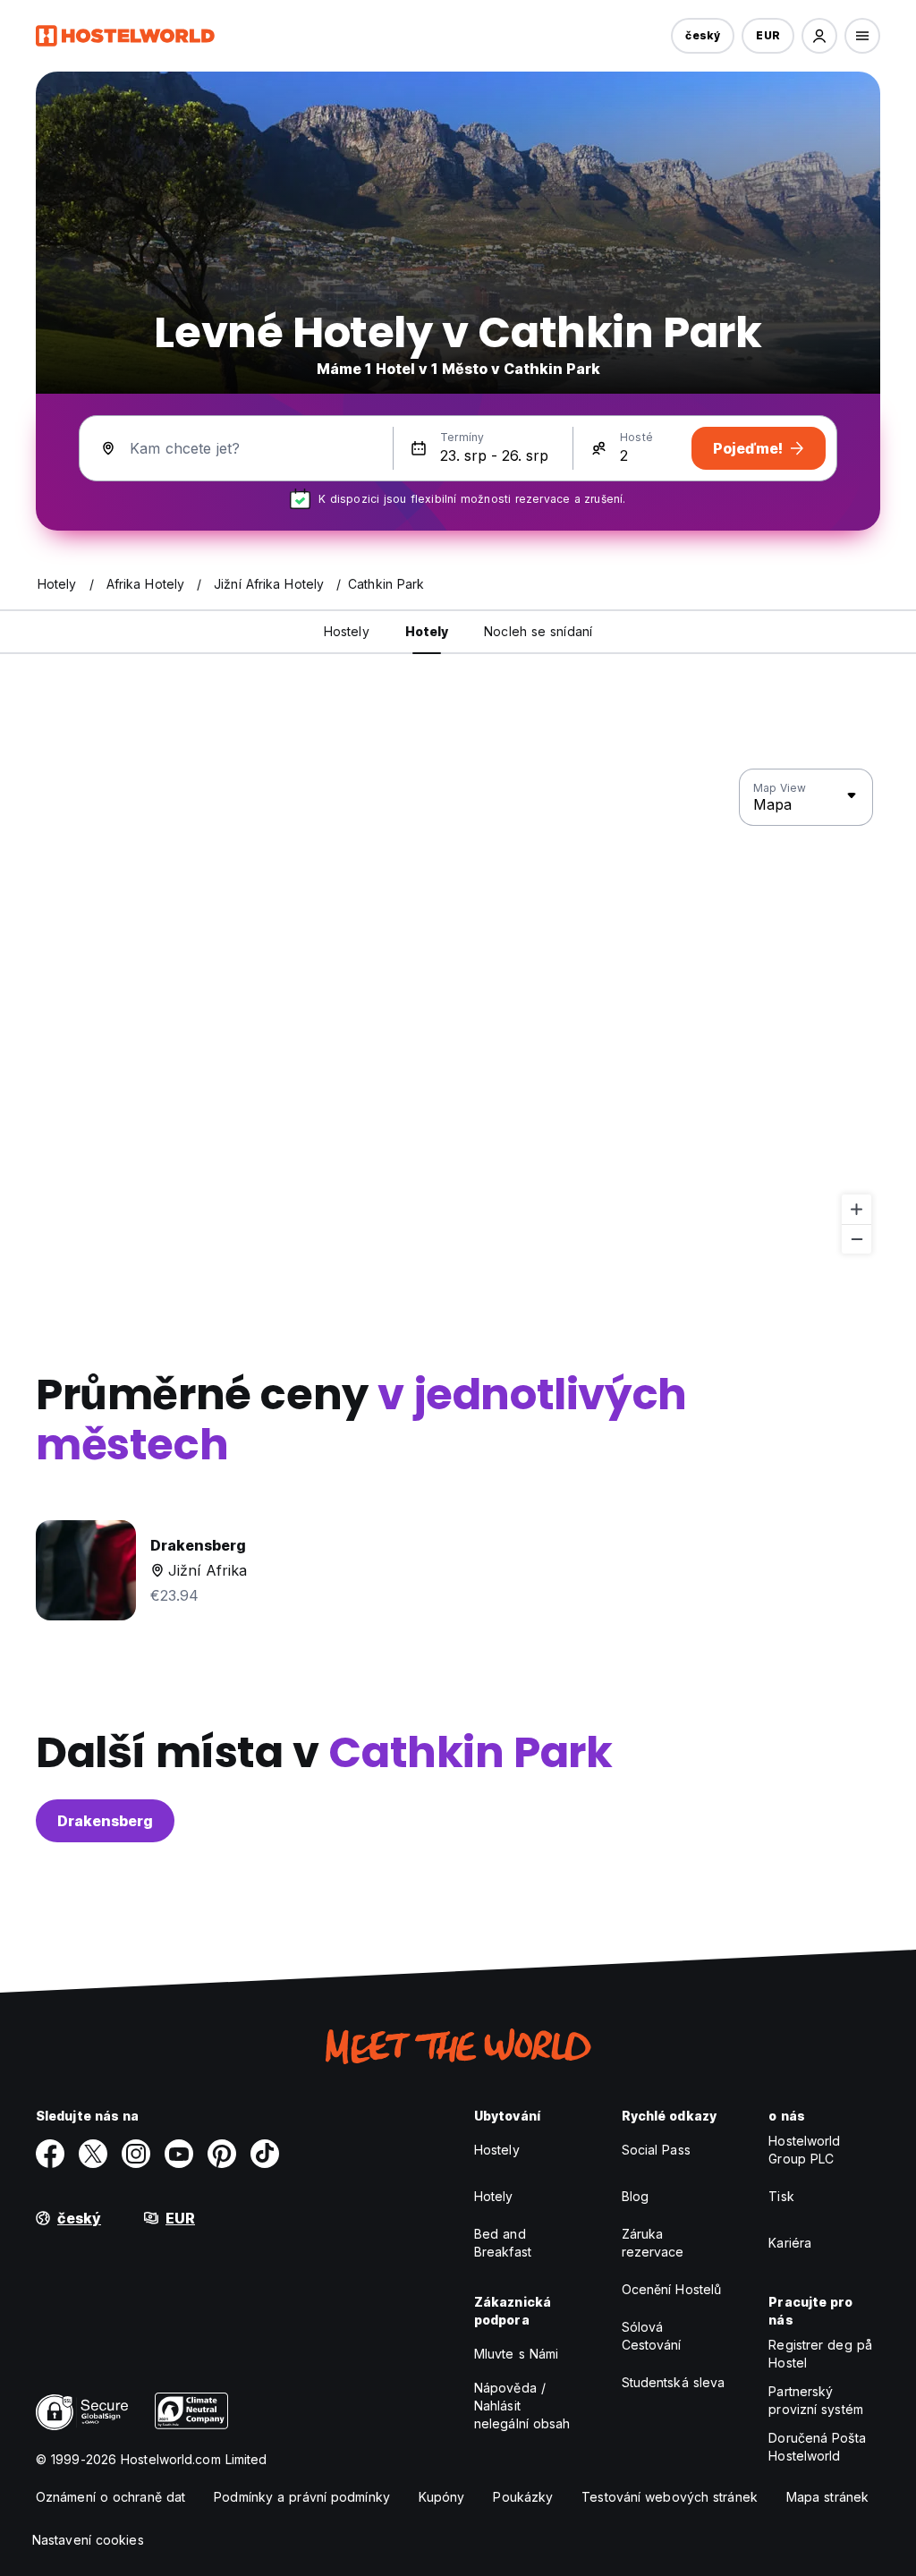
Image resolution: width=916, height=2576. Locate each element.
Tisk (781, 2196)
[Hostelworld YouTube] (179, 2154)
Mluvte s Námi (516, 2354)
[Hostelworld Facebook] (50, 2154)
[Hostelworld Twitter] (93, 2154)
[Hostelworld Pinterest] (222, 2154)
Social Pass (656, 2150)
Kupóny (442, 2497)
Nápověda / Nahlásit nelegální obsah (522, 2406)
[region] (458, 1012)
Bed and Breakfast (503, 2243)
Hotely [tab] (427, 631)
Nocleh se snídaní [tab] (538, 631)
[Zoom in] (857, 1209)
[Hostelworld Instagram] (136, 2154)
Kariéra (790, 2243)
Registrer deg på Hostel (820, 2354)
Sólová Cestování (652, 2336)
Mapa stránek (827, 2497)
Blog (635, 2196)
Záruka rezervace (653, 2243)
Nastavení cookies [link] (88, 2540)
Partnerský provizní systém (816, 2400)
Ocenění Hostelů (672, 2289)
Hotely (494, 2196)
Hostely (497, 2150)
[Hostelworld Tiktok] (265, 2154)
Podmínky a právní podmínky (302, 2497)
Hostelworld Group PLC (804, 2150)
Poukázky (523, 2497)
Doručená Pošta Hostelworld (817, 2447)
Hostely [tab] (347, 631)
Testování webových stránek (670, 2497)
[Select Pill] (819, 36)
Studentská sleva (674, 2382)
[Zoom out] (857, 1239)
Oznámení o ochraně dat (110, 2497)
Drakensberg (105, 1821)
